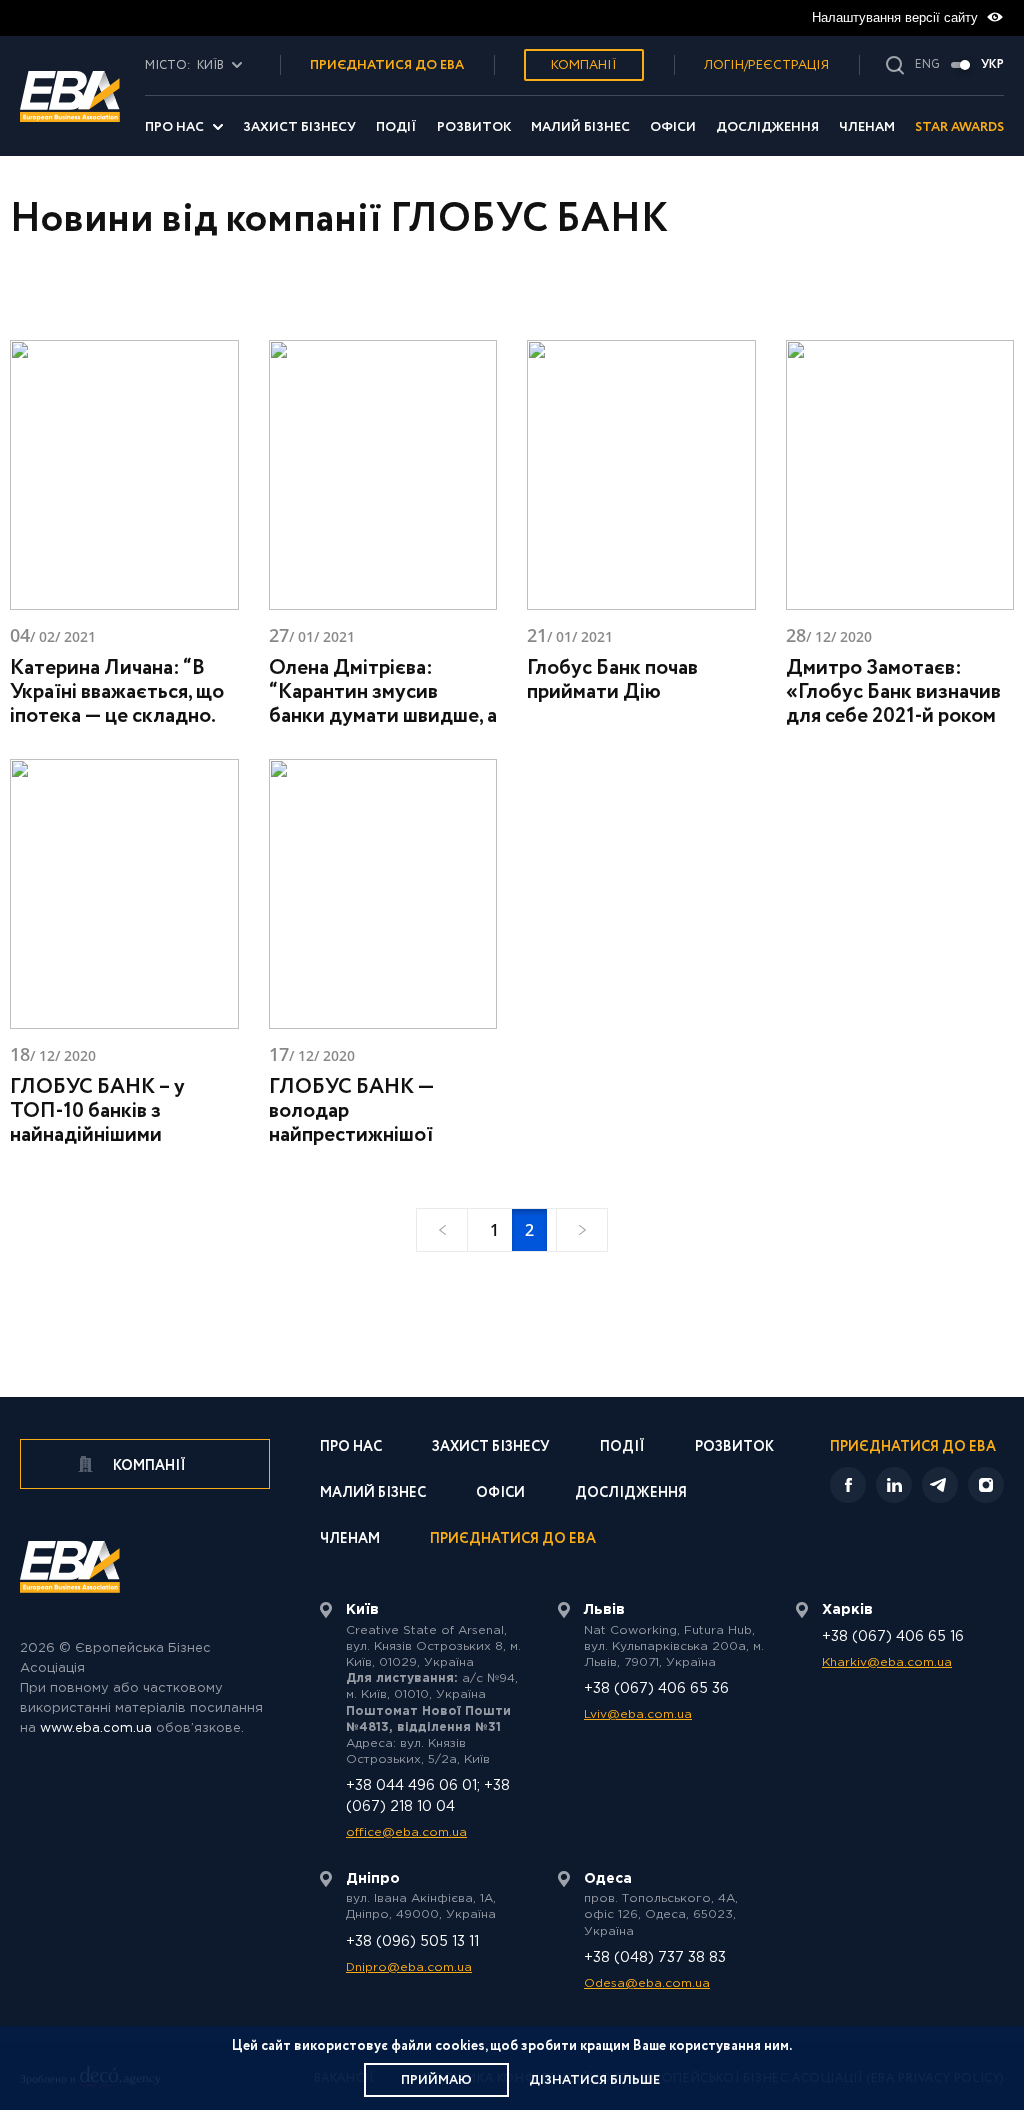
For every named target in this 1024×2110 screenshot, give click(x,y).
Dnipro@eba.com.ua (409, 1967)
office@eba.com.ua (406, 1832)
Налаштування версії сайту (897, 17)
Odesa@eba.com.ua (647, 1983)
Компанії (584, 65)
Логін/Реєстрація (766, 65)
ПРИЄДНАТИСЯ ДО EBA (387, 65)
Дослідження (767, 127)
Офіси (673, 127)
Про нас (174, 127)
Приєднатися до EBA (513, 1540)
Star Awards (959, 127)
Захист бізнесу (299, 127)
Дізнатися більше (594, 2080)
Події (396, 127)
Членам (867, 127)
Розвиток (474, 127)
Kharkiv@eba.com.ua (887, 1662)
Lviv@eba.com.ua (638, 1714)
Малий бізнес (580, 127)
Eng (927, 65)
